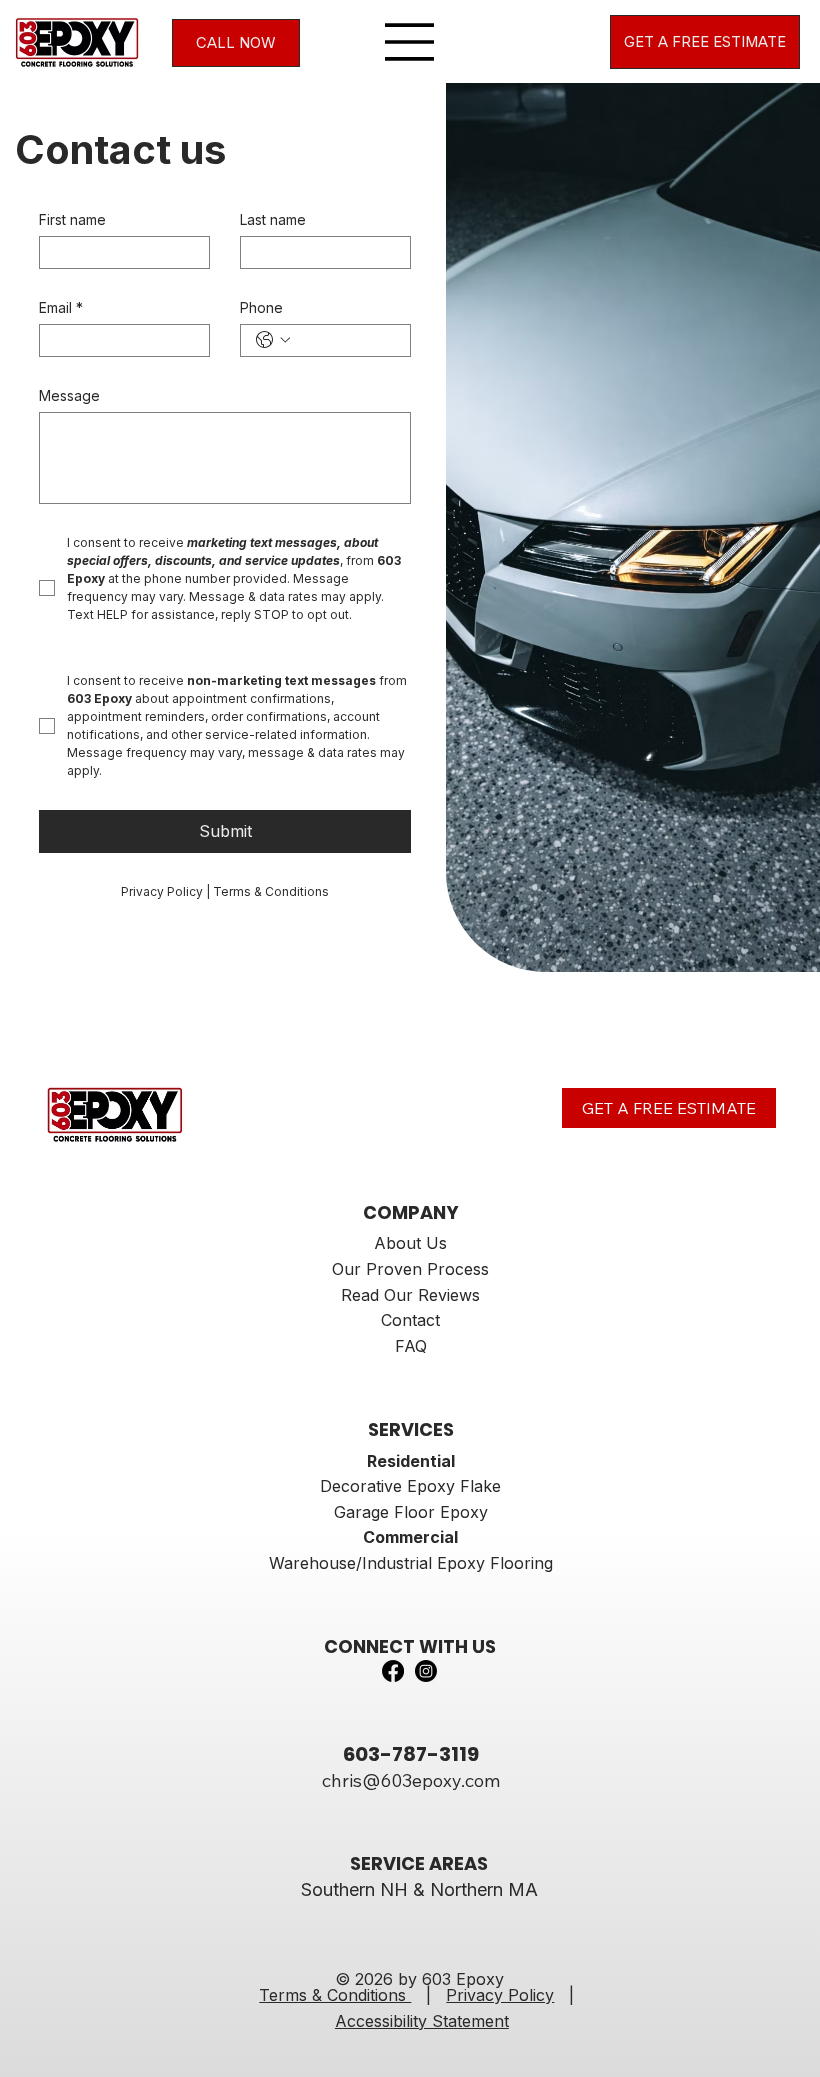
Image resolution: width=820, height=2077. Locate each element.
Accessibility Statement (422, 2021)
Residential (411, 1461)
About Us (410, 1243)
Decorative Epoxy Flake (410, 1486)
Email (61, 307)
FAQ (411, 1346)
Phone (261, 307)
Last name (273, 219)
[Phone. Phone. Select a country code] (273, 340)
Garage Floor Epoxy (411, 1512)
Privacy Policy (500, 1995)
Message (69, 395)
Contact (410, 1320)
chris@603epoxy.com (411, 1780)
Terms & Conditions (335, 1995)
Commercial (410, 1537)
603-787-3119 (411, 1754)
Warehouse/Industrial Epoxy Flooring (411, 1563)
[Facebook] (393, 1671)
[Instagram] (426, 1671)
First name (72, 219)
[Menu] (410, 42)
